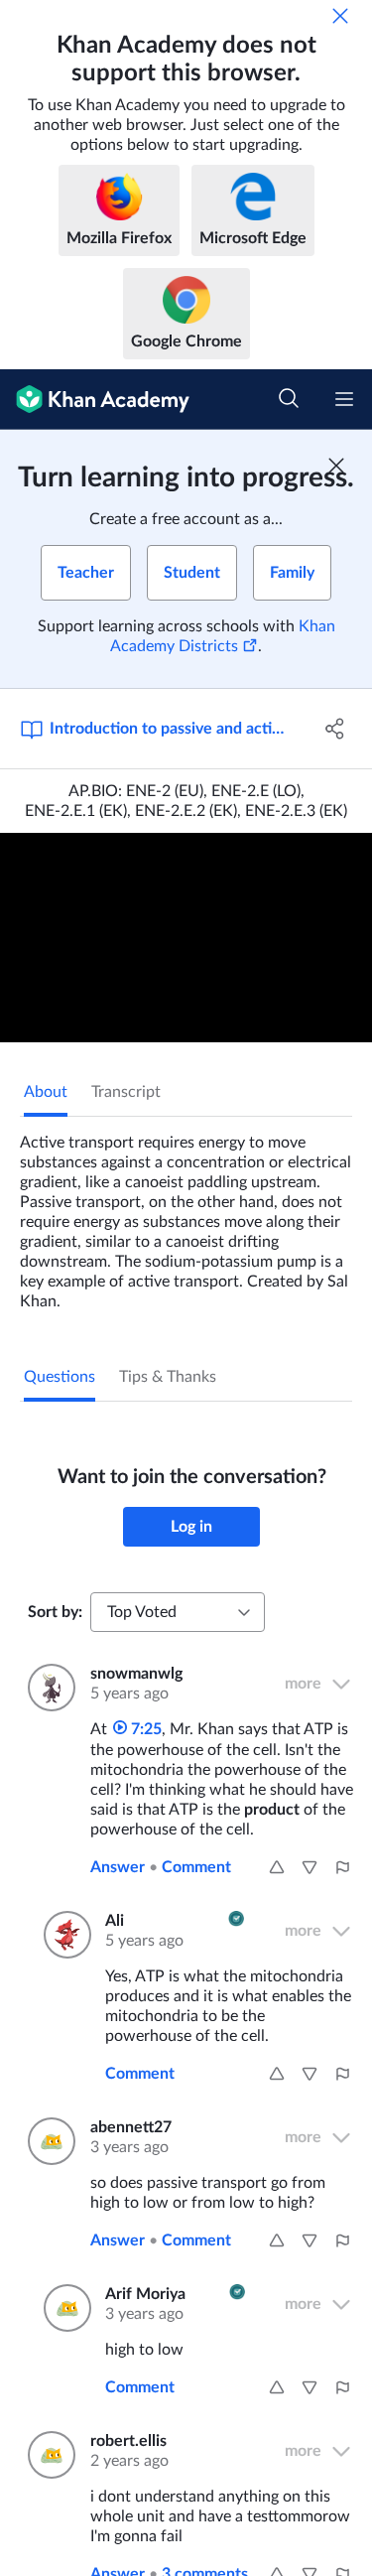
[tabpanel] (186, 1214)
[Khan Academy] (95, 400)
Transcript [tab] (126, 1092)
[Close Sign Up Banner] (336, 466)
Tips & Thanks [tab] (168, 1377)
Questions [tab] (60, 1377)
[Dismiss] (340, 16)
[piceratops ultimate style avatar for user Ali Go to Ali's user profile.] (62, 1935)
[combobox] (178, 1612)
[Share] (335, 729)
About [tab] (46, 1092)
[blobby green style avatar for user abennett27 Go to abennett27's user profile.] (47, 2141)
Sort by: (55, 1612)
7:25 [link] (144, 1729)
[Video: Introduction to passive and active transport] (186, 938)
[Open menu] (344, 399)
